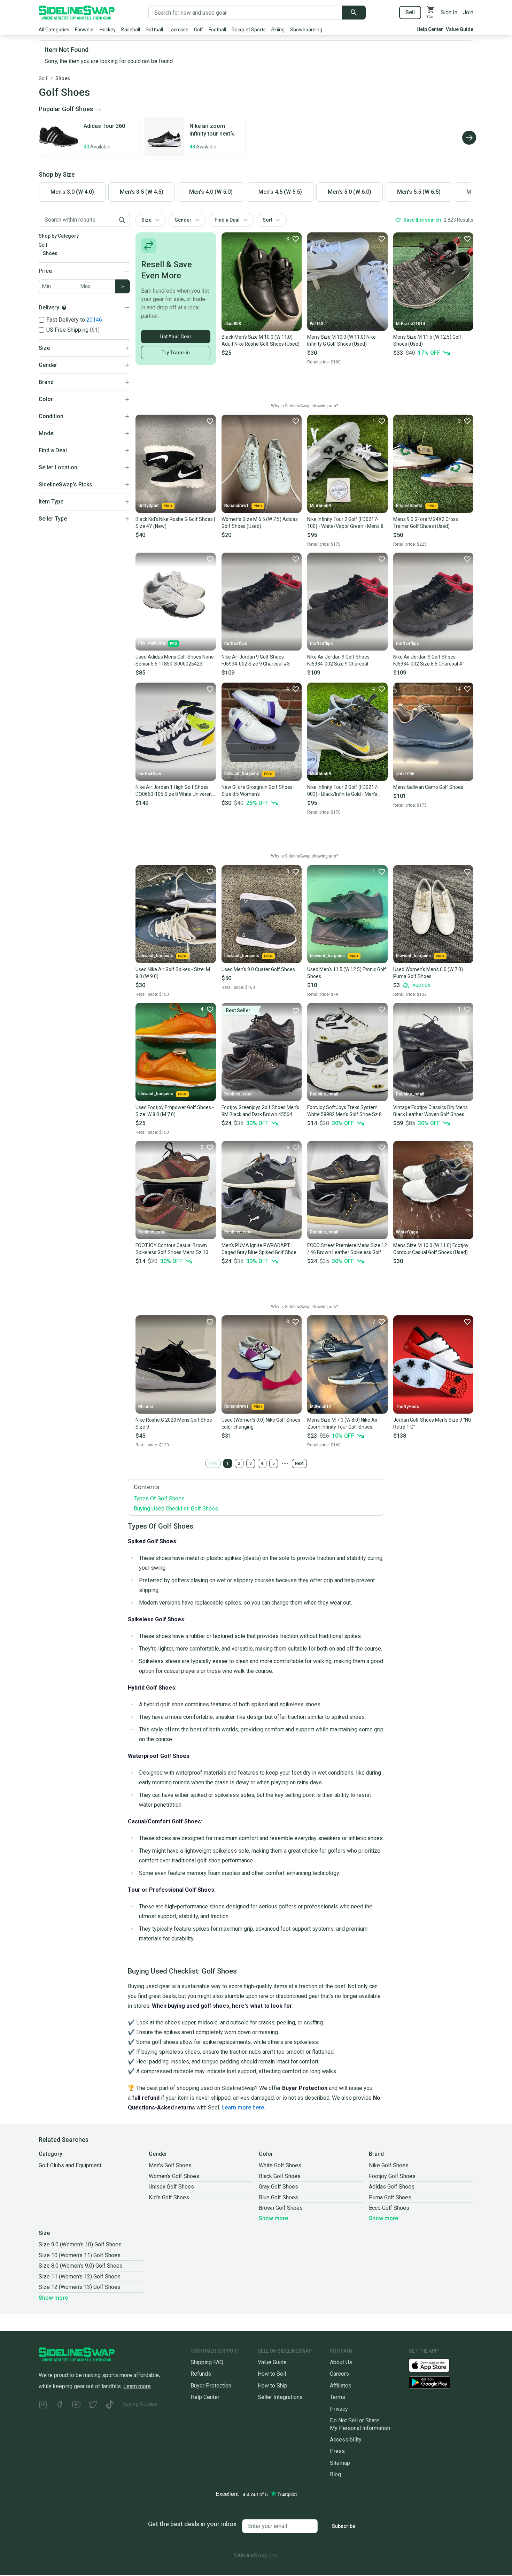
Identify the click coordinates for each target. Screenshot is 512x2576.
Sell (410, 12)
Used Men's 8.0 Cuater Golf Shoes (258, 969)
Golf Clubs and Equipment (70, 2165)
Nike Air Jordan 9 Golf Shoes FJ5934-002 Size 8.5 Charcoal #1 (429, 660)
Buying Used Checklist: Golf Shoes (176, 1509)
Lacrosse (179, 30)
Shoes (63, 78)
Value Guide (460, 29)
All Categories (54, 30)
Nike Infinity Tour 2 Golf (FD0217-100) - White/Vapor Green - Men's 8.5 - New (347, 523)
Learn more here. (243, 2108)
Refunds (201, 2374)
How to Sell (272, 2374)
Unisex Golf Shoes (171, 2187)
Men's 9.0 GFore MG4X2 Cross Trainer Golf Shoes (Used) (426, 523)
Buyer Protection (211, 2386)
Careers (339, 2374)
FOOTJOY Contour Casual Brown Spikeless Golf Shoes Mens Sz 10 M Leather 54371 (174, 1249)
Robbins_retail (238, 1094)
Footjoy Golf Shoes (392, 2176)
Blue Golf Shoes (278, 2197)
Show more (273, 2218)
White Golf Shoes (280, 2165)
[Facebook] (60, 2405)
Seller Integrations (280, 2397)
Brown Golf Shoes (281, 2208)
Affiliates (341, 2386)
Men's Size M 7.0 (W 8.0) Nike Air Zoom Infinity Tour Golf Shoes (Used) (342, 1424)
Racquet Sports (249, 30)
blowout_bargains (242, 774)
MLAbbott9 (321, 506)
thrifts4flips (236, 644)
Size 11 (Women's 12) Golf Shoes (80, 2277)
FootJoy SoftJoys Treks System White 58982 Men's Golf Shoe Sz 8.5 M (346, 1111)
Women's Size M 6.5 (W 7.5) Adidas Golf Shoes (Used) (260, 523)
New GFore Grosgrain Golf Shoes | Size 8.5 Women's (258, 791)
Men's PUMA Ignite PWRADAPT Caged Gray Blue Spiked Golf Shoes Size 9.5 (260, 1249)
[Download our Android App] (441, 2382)
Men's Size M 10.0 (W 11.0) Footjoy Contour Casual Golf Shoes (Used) (431, 1249)
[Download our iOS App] (435, 2365)
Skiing (278, 30)
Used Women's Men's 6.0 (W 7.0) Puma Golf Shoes (428, 973)
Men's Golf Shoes (170, 2165)
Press (337, 2451)
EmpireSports (409, 506)
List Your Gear (176, 337)
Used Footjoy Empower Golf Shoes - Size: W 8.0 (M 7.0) (175, 1111)
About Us (341, 2362)
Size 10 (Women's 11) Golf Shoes (80, 2255)
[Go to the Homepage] (77, 13)
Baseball (131, 30)
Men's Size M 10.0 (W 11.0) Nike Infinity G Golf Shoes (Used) (342, 340)
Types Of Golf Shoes (159, 1498)
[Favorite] (381, 239)
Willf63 (317, 324)
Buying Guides (140, 2404)
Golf (199, 30)
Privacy (339, 2409)
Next (299, 1463)
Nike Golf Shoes (389, 2165)
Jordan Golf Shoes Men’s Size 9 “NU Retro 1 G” (432, 1423)
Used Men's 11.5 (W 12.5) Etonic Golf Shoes (347, 973)
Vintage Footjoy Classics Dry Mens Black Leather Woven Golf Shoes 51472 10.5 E (430, 1111)
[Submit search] (354, 13)
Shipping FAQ (207, 2362)
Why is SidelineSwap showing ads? (304, 406)
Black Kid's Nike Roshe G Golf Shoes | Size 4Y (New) (175, 523)
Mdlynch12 (321, 1407)
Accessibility (346, 2440)
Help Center (430, 29)
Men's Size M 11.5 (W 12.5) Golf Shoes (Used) (427, 340)
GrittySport (149, 506)
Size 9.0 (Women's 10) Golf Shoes (80, 2244)
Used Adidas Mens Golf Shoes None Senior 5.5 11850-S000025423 (175, 660)
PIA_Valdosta (152, 643)
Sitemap (340, 2463)
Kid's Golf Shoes (169, 2197)
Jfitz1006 (405, 774)
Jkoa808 (233, 324)
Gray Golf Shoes (278, 2187)
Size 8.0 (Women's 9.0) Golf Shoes (81, 2266)
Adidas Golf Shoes (392, 2187)
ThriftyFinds (408, 1407)
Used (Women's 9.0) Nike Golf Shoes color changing (261, 1423)
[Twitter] (93, 2405)
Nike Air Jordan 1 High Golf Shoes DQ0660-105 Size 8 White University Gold (175, 791)
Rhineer (146, 1407)
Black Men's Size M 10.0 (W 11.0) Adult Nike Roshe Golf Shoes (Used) (261, 340)
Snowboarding (306, 30)
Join (468, 12)
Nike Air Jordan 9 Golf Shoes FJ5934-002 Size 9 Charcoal (338, 660)
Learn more (137, 2386)
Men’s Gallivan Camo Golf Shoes (428, 787)
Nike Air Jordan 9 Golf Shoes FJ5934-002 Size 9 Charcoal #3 (256, 660)
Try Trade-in (176, 353)
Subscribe (344, 2526)
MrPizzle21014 (411, 324)
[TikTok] (110, 2405)
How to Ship (273, 2386)
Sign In (449, 12)
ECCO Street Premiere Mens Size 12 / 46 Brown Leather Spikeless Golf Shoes (347, 1249)
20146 (94, 320)
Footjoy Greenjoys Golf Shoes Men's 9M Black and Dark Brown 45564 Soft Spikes (260, 1111)
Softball (154, 30)
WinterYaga (407, 1232)
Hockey (108, 30)
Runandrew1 (236, 506)
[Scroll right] (469, 138)
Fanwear (84, 30)
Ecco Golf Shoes (389, 2208)
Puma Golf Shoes (390, 2197)
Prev (213, 1463)
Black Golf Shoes (280, 2176)
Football (217, 30)
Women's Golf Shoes (174, 2176)
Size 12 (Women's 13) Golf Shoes (80, 2287)
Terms (338, 2397)
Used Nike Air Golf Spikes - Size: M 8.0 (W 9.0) (173, 973)
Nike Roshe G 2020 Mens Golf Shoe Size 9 (174, 1423)
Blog (335, 2474)
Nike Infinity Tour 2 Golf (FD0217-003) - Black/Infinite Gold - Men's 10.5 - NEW (343, 791)
